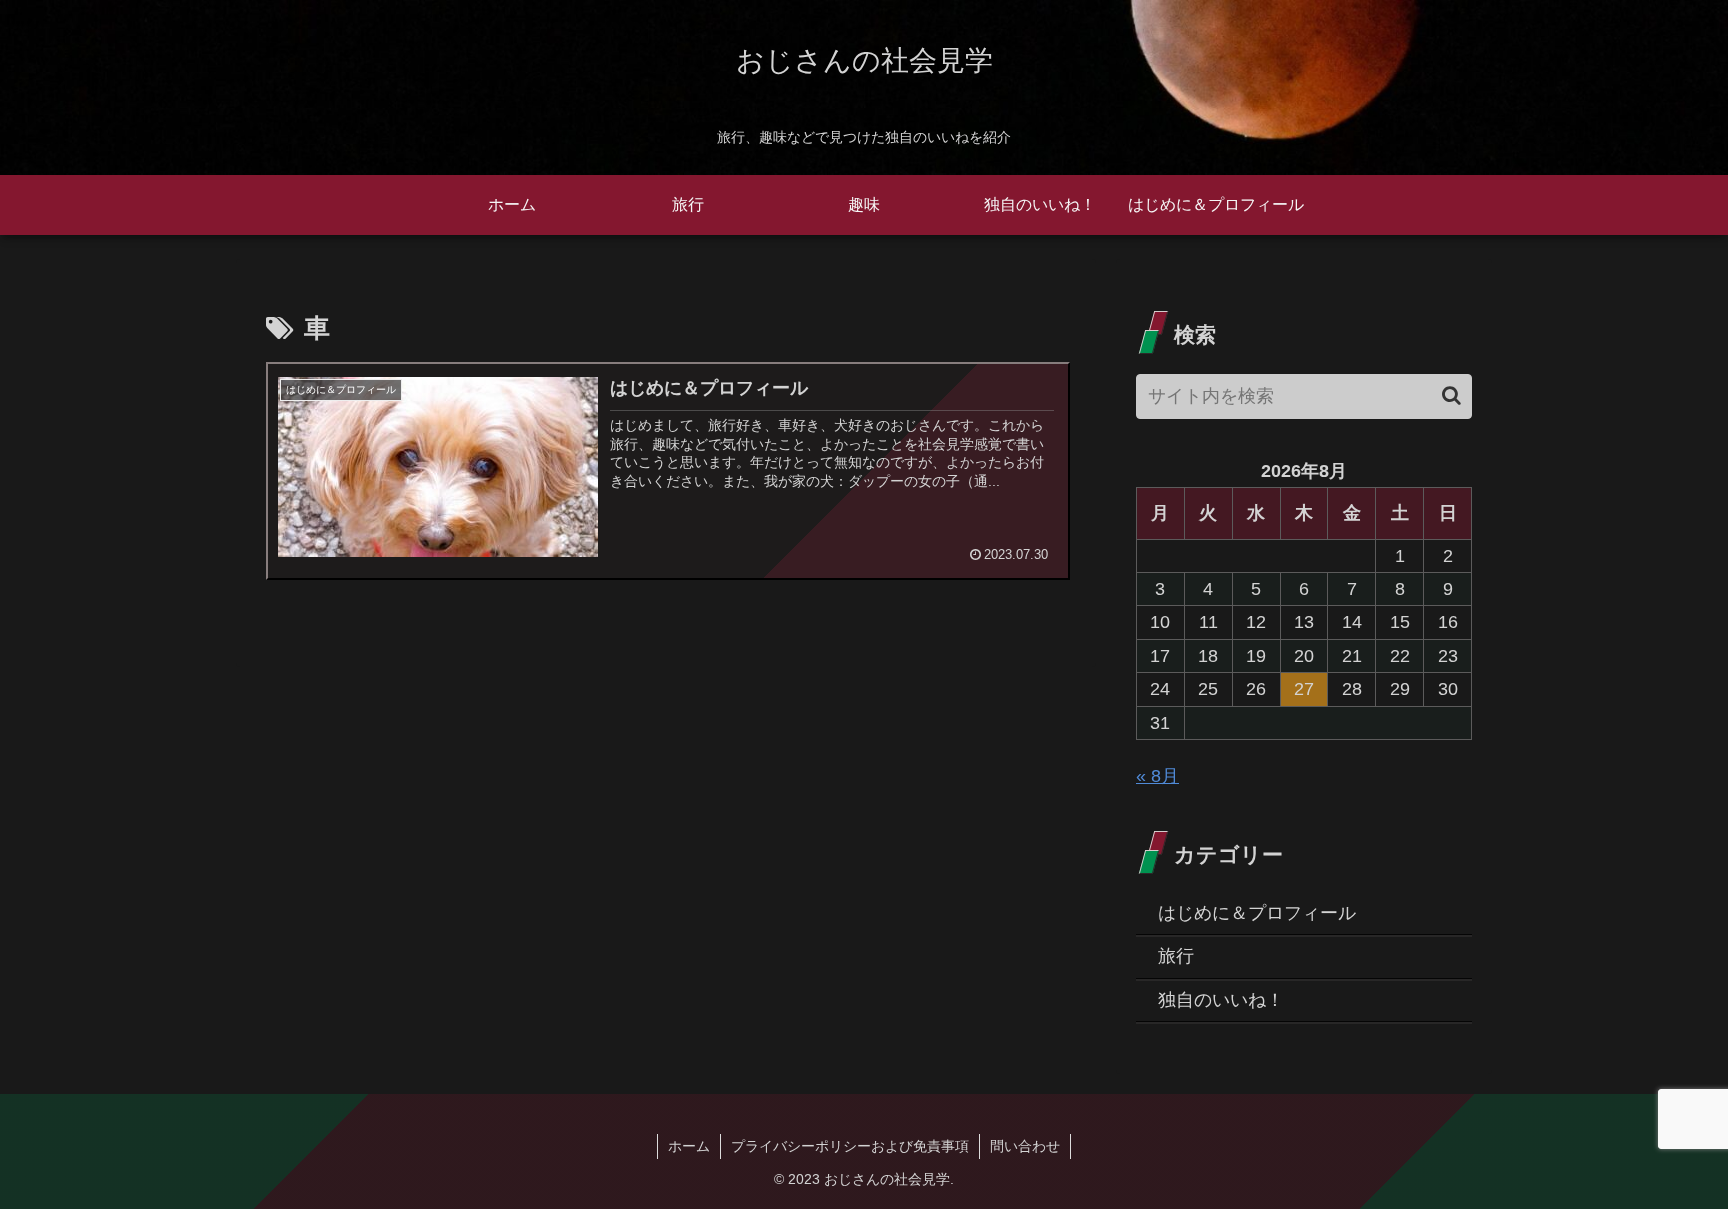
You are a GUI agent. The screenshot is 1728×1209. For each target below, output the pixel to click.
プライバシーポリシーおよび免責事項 (850, 1146)
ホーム (689, 1146)
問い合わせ (1025, 1146)
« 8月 (1157, 776)
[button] (1451, 395)
